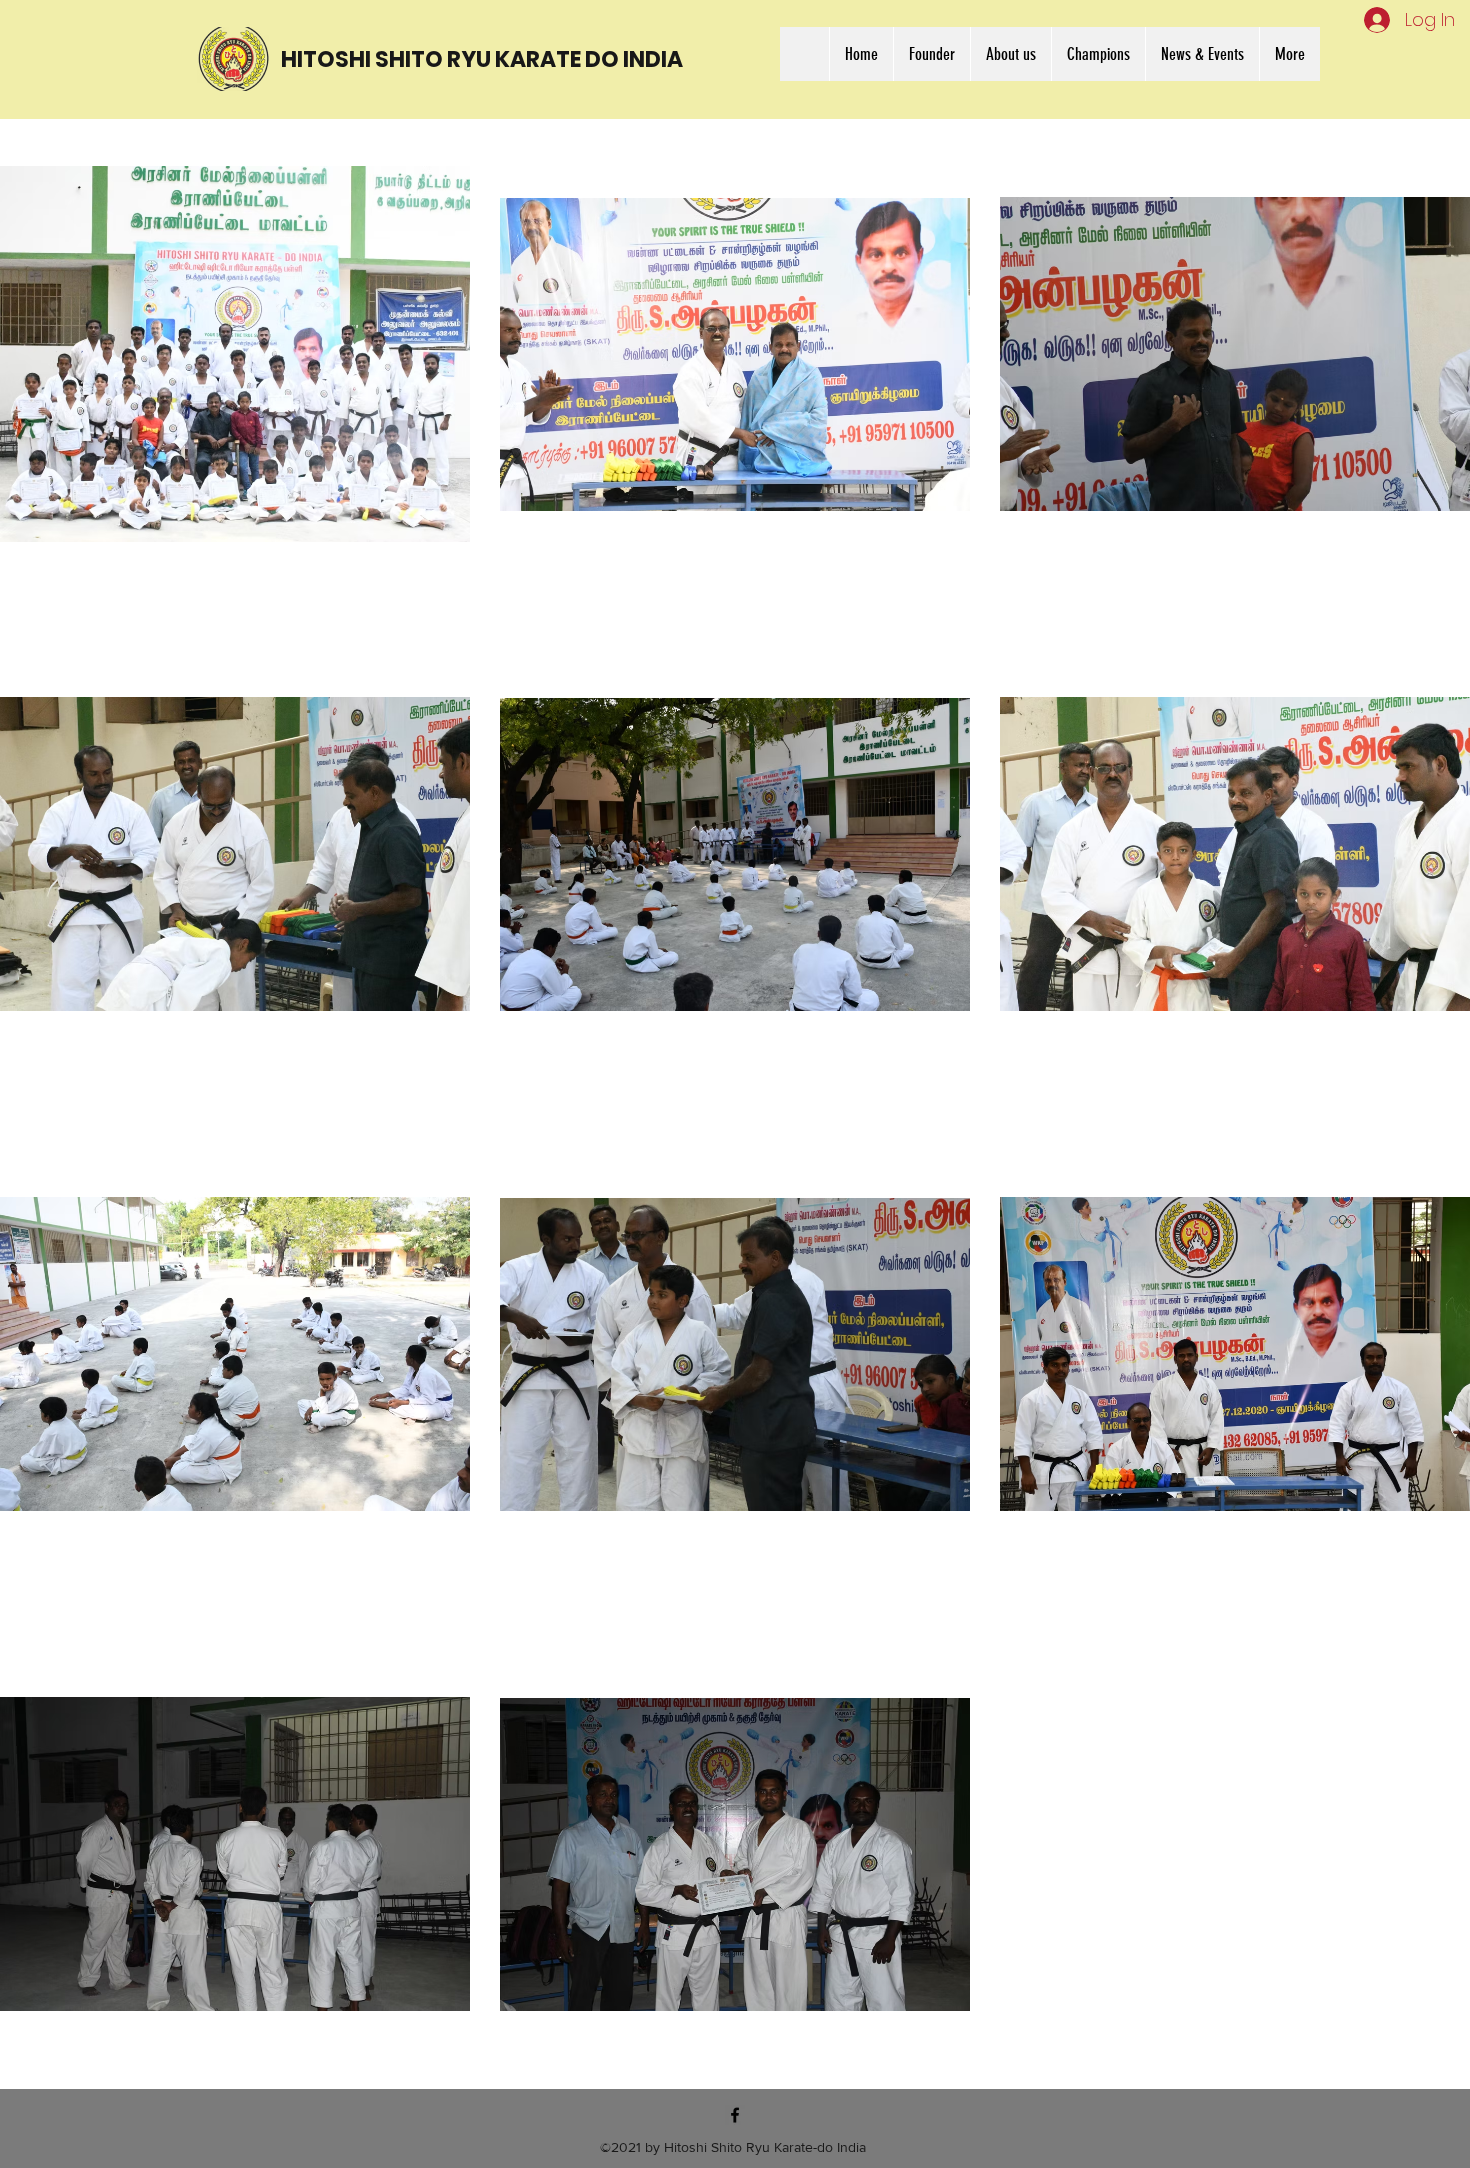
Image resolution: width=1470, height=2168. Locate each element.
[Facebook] (735, 2115)
